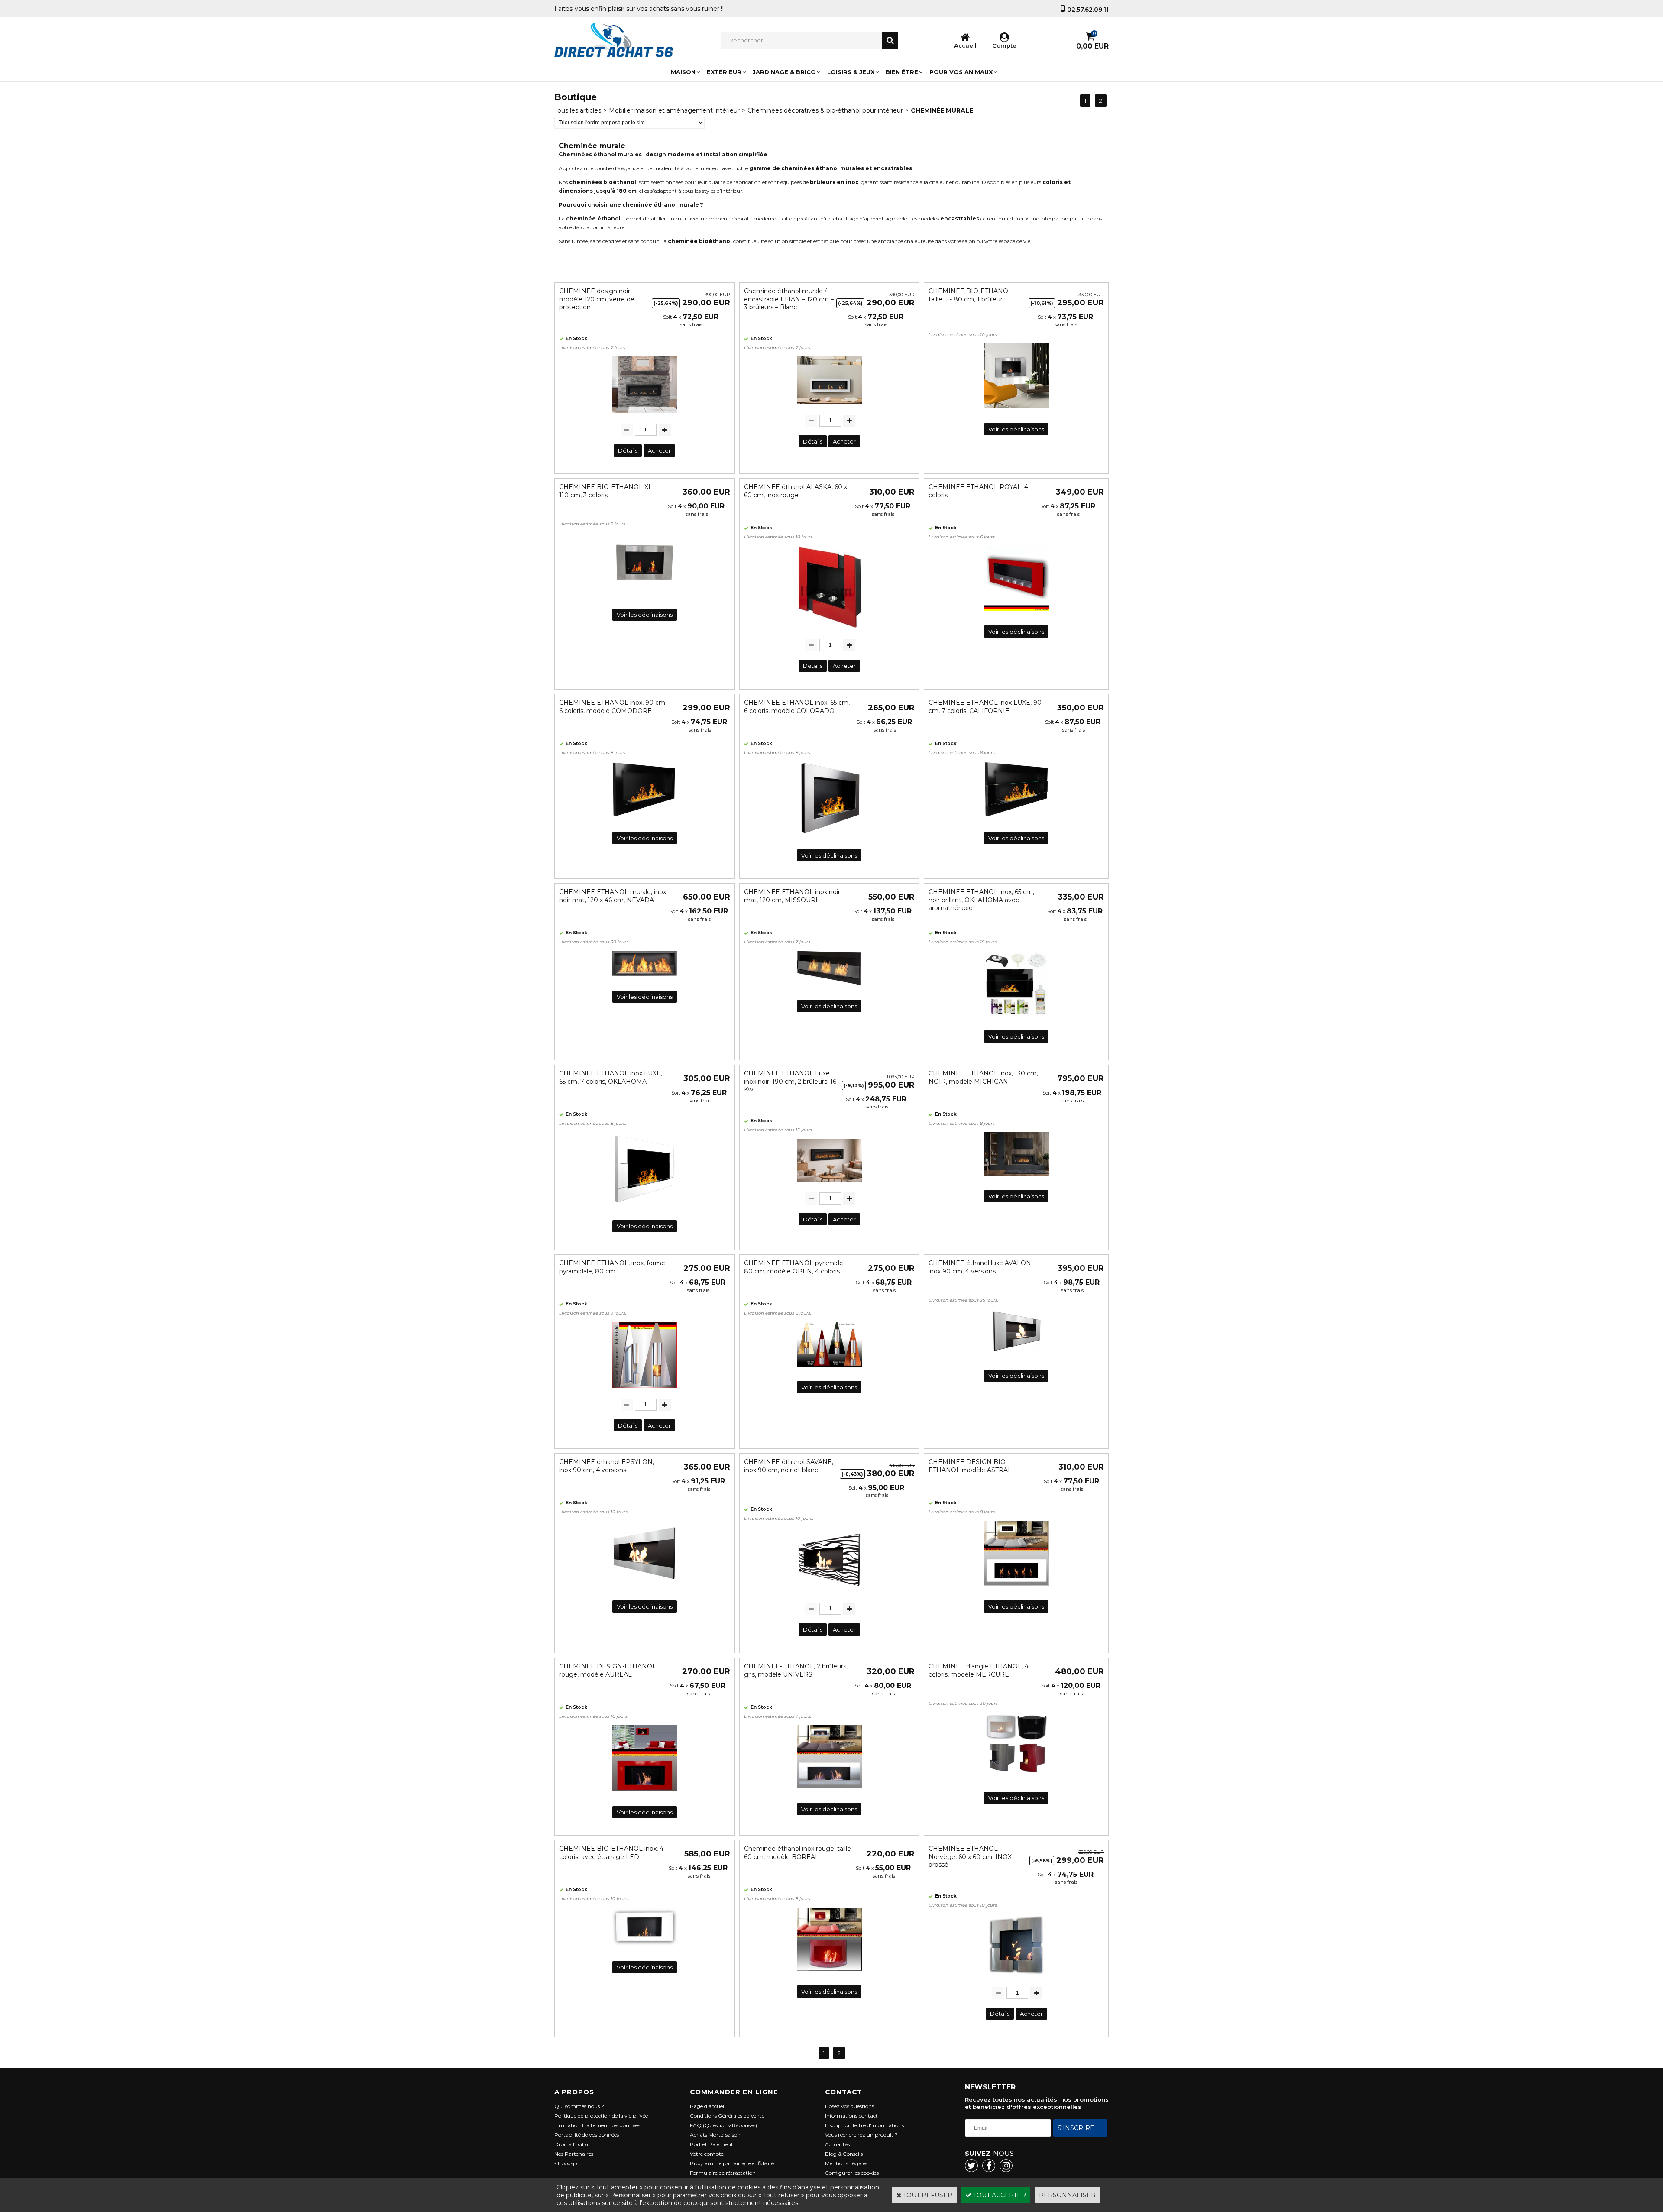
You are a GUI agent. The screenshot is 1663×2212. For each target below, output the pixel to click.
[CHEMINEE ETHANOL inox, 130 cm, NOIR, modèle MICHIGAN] (1016, 1178)
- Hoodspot (568, 2163)
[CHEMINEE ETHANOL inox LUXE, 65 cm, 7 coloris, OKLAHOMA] (644, 1208)
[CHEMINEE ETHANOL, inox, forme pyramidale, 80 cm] (644, 1390)
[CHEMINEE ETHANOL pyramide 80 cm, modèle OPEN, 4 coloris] (829, 1369)
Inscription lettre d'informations (864, 2125)
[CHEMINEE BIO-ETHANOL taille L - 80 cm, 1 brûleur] (1016, 411)
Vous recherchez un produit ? (861, 2135)
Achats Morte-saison (715, 2135)
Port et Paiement (712, 2144)
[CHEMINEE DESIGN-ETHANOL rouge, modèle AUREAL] (644, 1794)
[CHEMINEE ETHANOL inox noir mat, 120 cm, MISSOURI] (829, 988)
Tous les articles (578, 110)
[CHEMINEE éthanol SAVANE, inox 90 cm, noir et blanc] (829, 1594)
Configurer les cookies (852, 2173)
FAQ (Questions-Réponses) (723, 2125)
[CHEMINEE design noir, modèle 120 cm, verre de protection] (644, 415)
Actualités (837, 2144)
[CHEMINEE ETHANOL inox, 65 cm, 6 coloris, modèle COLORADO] (829, 837)
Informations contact (851, 2116)
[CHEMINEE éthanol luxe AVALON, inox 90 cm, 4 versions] (1016, 1357)
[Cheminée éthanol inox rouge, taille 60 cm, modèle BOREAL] (829, 1973)
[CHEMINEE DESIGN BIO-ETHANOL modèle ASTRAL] (1016, 1588)
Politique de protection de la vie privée (601, 2116)
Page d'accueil (708, 2106)
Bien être (902, 72)
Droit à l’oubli (571, 2144)
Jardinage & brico (784, 72)
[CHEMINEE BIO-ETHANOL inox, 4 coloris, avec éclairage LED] (644, 1949)
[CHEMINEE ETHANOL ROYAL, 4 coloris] (1016, 613)
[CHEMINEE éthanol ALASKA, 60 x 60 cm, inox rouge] (829, 631)
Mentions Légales (846, 2163)
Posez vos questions (849, 2106)
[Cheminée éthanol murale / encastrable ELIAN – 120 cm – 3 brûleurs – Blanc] (829, 406)
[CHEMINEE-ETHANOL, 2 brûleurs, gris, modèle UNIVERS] (829, 1791)
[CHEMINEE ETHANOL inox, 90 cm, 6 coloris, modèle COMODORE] (644, 819)
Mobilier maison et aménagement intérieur (674, 110)
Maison (683, 72)
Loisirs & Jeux (851, 72)
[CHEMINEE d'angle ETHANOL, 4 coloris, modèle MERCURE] (1016, 1779)
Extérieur (724, 72)
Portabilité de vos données (587, 2135)
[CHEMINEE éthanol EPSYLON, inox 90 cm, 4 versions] (644, 1588)
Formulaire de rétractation (723, 2173)
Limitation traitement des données (597, 2125)
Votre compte (707, 2154)
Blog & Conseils (844, 2154)
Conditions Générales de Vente (727, 2116)
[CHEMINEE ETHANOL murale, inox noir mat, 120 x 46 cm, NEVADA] (644, 978)
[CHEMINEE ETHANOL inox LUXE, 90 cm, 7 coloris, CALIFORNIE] (1016, 819)
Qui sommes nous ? (579, 2106)
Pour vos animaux (961, 72)
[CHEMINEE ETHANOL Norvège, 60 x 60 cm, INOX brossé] (1016, 1979)
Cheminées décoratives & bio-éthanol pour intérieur (825, 110)
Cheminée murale (942, 110)
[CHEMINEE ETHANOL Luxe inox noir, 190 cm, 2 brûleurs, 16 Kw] (829, 1184)
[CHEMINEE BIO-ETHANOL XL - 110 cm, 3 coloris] (644, 596)
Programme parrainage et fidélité (732, 2163)
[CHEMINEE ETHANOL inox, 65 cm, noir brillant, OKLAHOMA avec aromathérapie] (1016, 1018)
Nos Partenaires (574, 2154)
